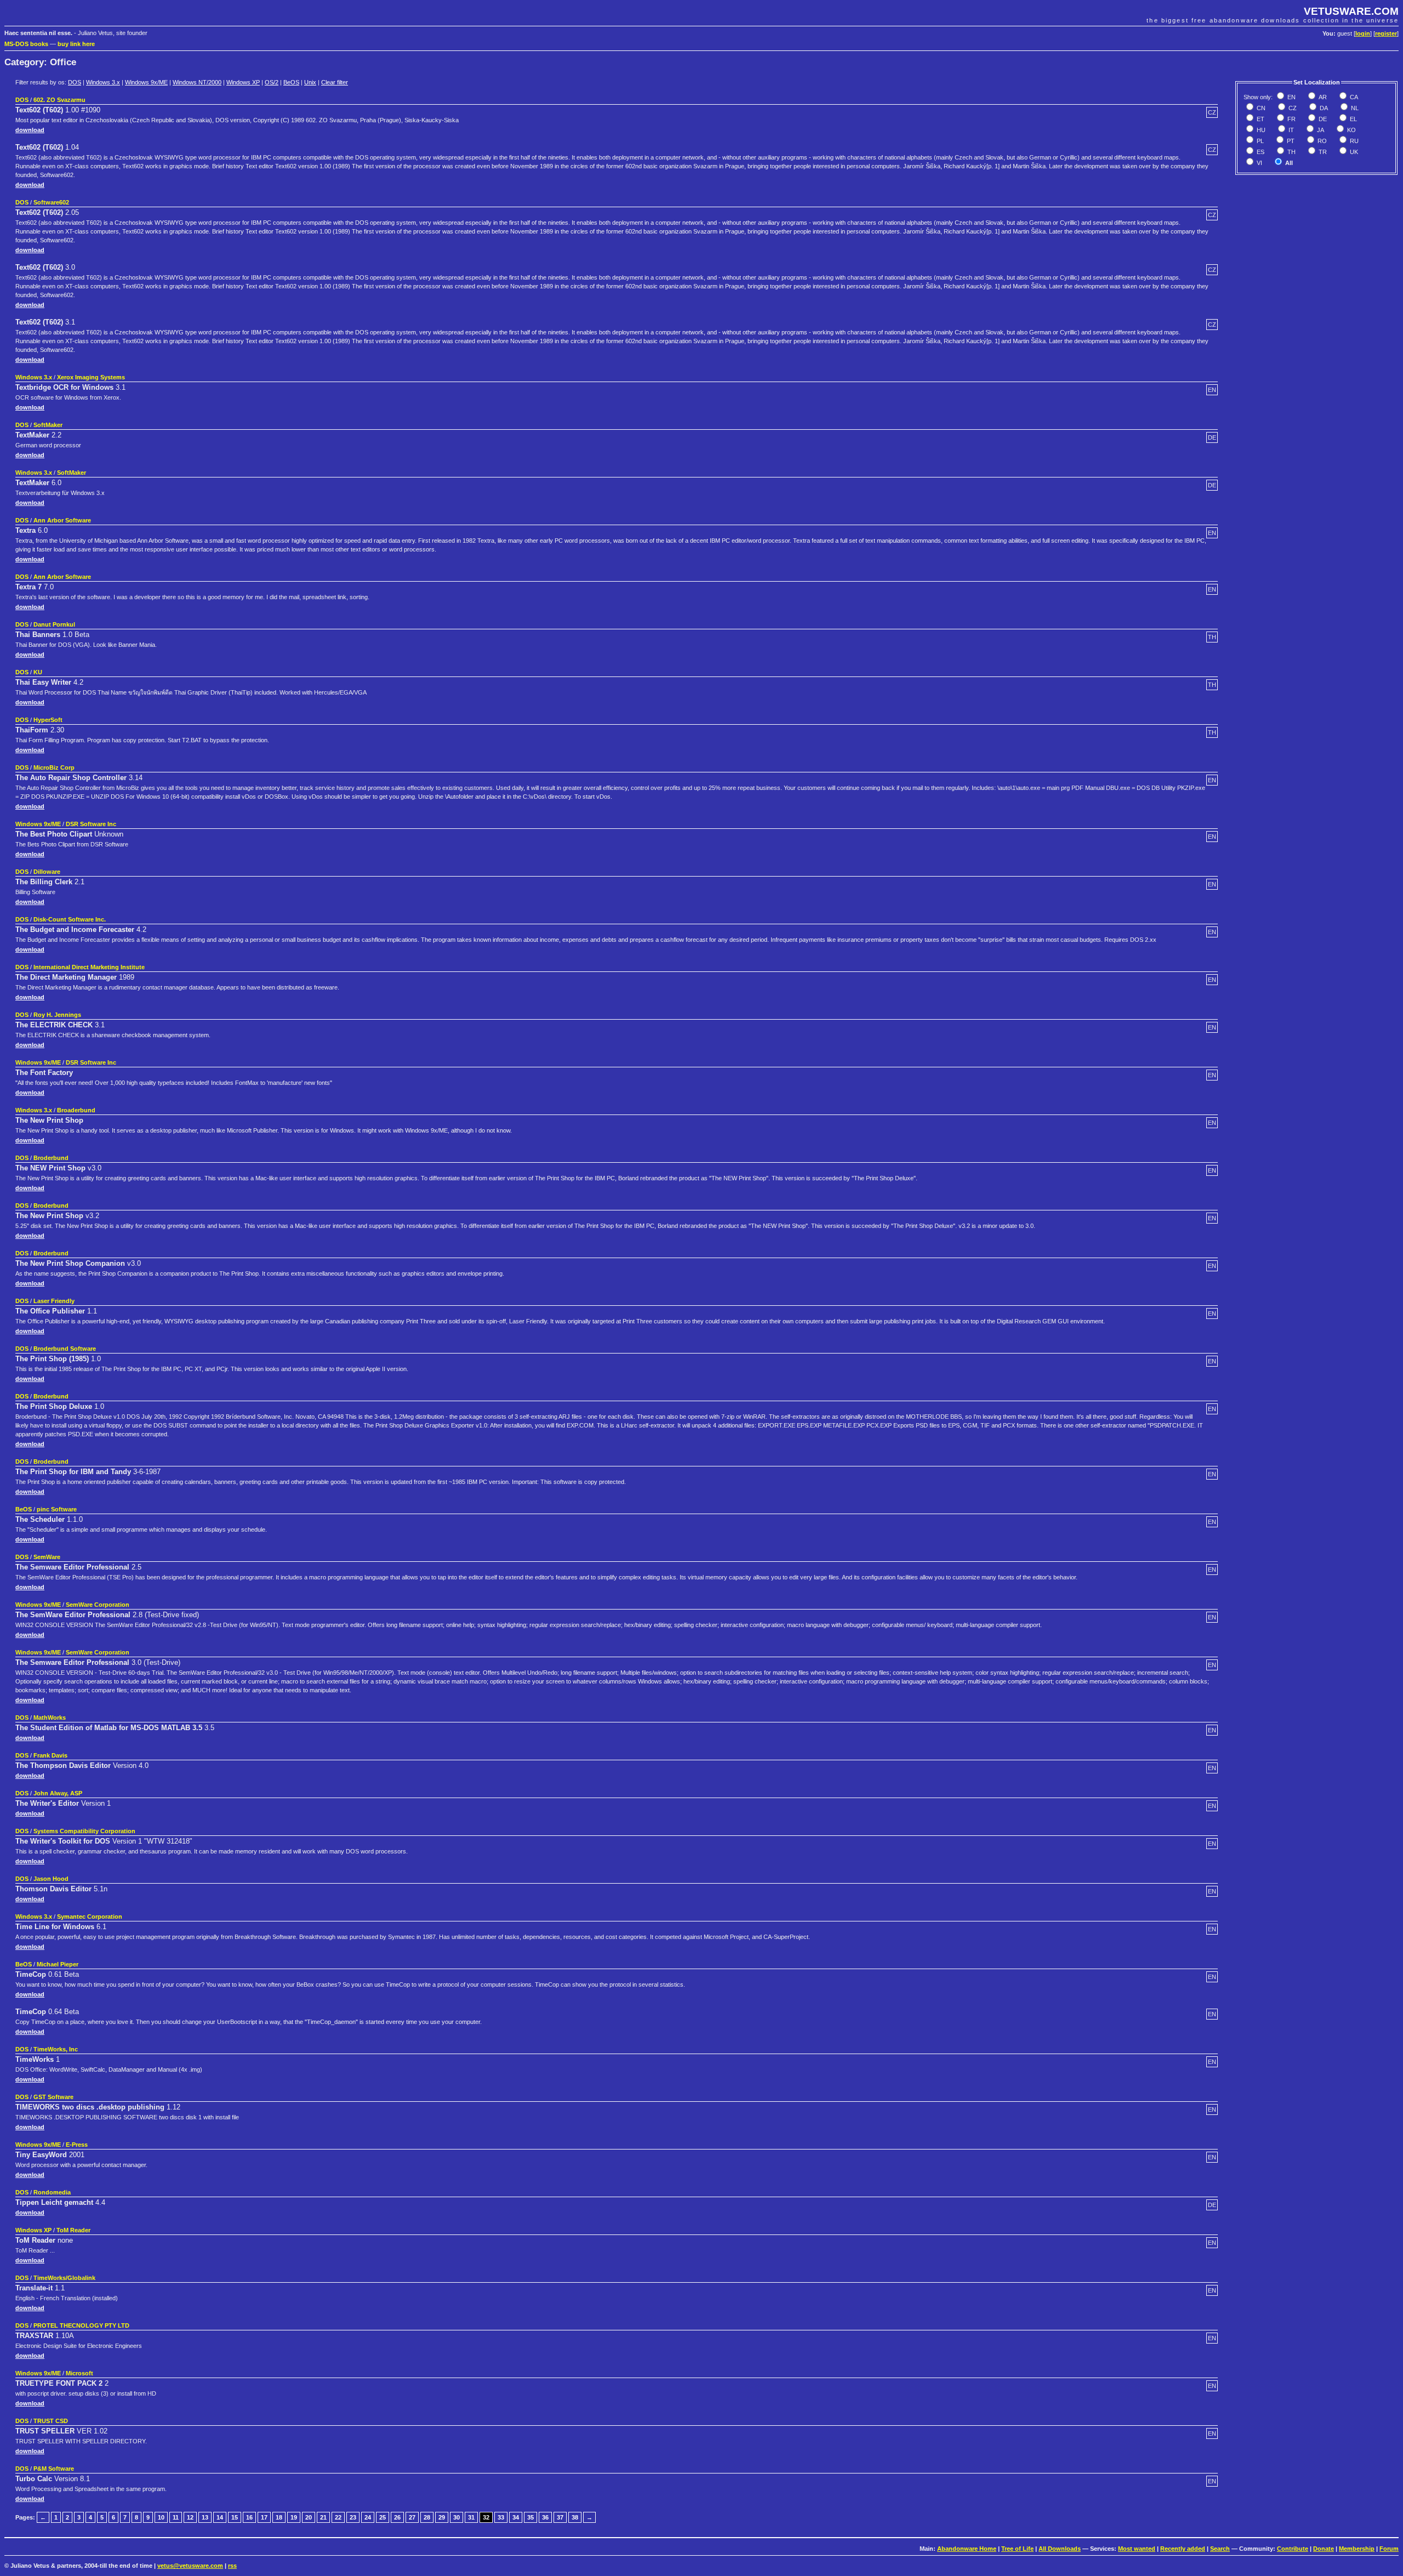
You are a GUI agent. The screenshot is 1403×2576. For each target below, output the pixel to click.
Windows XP (243, 82)
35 (531, 2517)
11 (176, 2517)
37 (560, 2517)
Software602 (51, 202)
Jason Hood (51, 1879)
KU (38, 672)
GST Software (53, 2097)
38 (575, 2517)
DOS (75, 82)
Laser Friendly (54, 1301)
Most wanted (1137, 2549)
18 (279, 2517)
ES (1260, 152)
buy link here (76, 44)
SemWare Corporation (98, 1605)
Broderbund (51, 1158)
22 (338, 2517)
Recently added (1183, 2549)
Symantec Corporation (90, 1917)
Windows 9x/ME (146, 82)
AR (1322, 97)
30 (457, 2517)
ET (1260, 119)
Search (1220, 2549)
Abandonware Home (967, 2549)
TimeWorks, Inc (56, 2049)
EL (1353, 119)
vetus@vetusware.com (190, 2566)
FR (1291, 119)
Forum (1389, 2549)
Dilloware (47, 872)
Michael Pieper (58, 1964)
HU (1260, 130)
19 (294, 2517)
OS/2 (272, 82)
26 (397, 2517)
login (1363, 33)
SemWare (47, 1557)
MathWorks (50, 1718)
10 (161, 2517)
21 (323, 2517)
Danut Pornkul (54, 624)
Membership (1357, 2549)
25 (383, 2517)
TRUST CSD (51, 2421)
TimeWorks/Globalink (64, 2278)
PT (1290, 141)
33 (501, 2517)
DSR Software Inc (91, 824)
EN (1291, 97)
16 (249, 2517)
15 (235, 2517)
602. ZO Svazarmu (59, 100)
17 (264, 2517)
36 (545, 2517)
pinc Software (57, 1509)
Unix (310, 82)
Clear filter (335, 82)
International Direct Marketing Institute (89, 967)
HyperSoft (48, 720)
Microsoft (79, 2373)
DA (1323, 108)
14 (220, 2517)
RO (1321, 141)
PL (1259, 141)
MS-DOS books (26, 44)
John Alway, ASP (58, 1793)
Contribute (1293, 2549)
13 (205, 2517)
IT (1290, 130)
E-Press (77, 2145)
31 (471, 2517)
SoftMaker (48, 425)
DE (1322, 119)
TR (1322, 152)
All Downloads (1060, 2549)
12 (190, 2517)
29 (442, 2517)
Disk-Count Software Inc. (70, 919)
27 (412, 2517)
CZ (1292, 108)
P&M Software (54, 2469)
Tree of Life (1017, 2549)
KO (1351, 130)
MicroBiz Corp (54, 767)
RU (1353, 141)
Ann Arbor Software (62, 520)
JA (1320, 130)
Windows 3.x (103, 82)
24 (368, 2517)
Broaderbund (76, 1110)
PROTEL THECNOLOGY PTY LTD (81, 2325)
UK (1353, 152)
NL (1354, 108)
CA (1353, 97)
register (1386, 33)
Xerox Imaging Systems (91, 377)
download (30, 130)
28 (427, 2517)
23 (353, 2517)
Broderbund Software (65, 1349)
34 (516, 2517)
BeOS (291, 82)
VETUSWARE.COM (1351, 11)
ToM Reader (73, 2230)
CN (1260, 108)
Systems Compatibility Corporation (84, 1831)
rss (232, 2566)
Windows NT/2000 (197, 82)
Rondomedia (52, 2192)
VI (1259, 163)
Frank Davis (50, 1755)
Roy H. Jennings (57, 1015)
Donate (1324, 2549)
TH (1291, 152)
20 (309, 2517)
